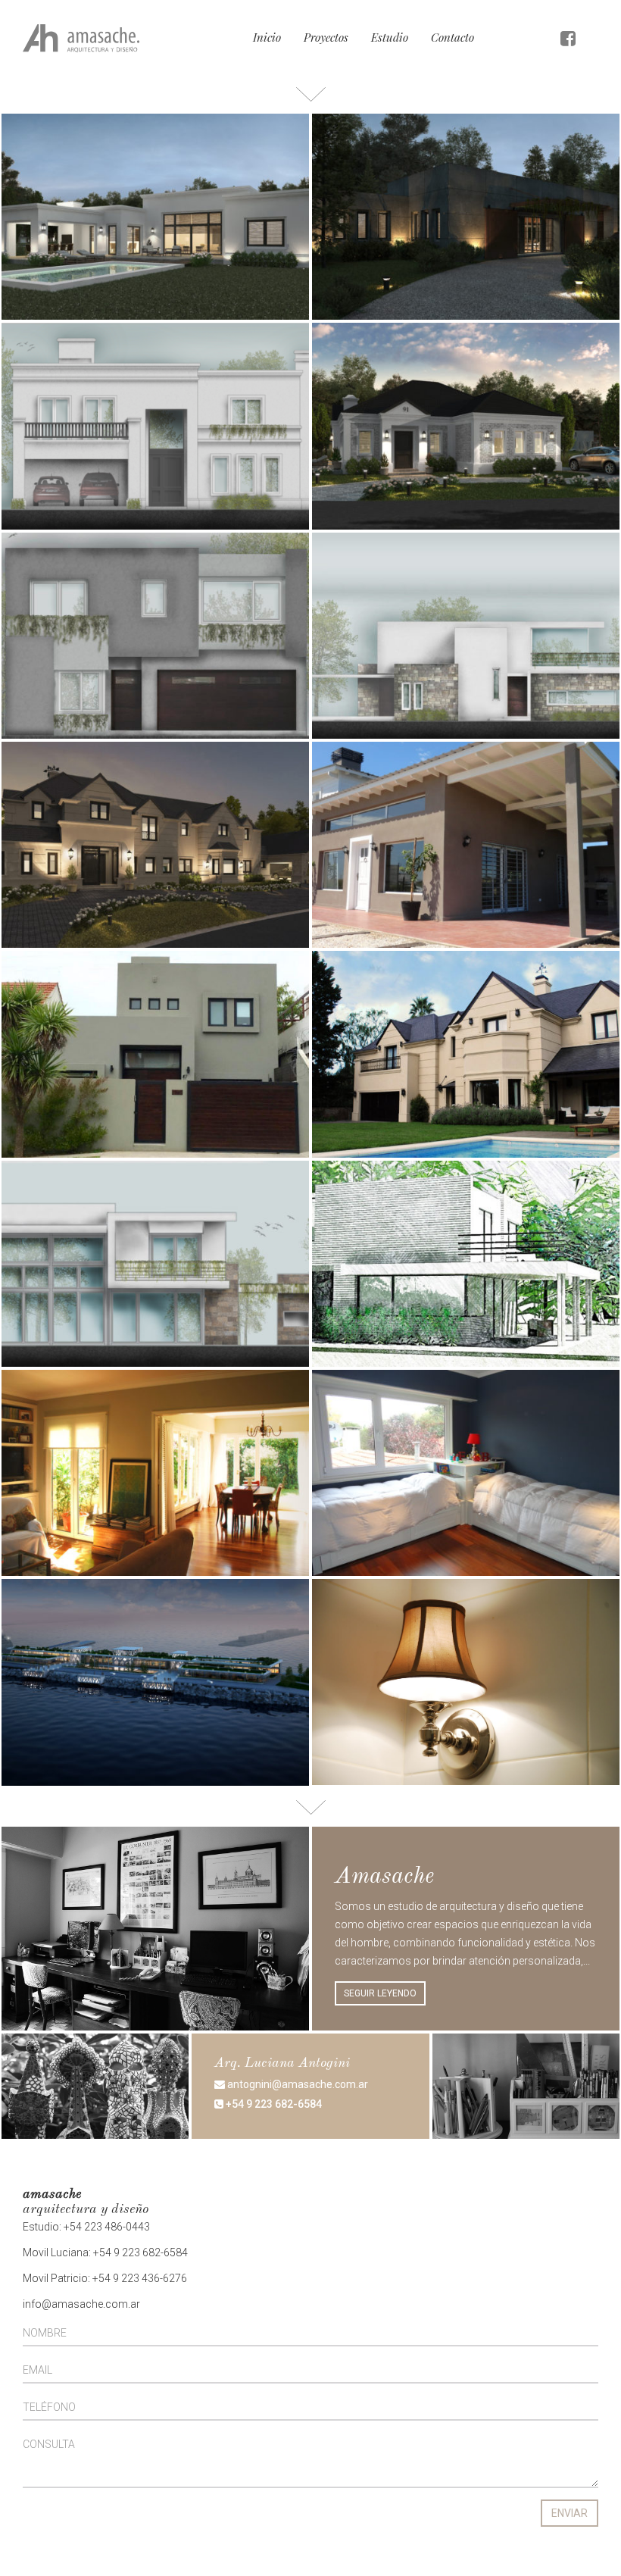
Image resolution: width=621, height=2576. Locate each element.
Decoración (109, 1005)
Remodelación (173, 1424)
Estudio (390, 37)
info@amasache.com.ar (81, 2304)
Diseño (134, 168)
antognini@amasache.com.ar (296, 2084)
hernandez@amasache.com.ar (331, 2168)
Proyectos (326, 37)
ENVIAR (570, 2513)
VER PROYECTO (59, 219)
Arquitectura (54, 168)
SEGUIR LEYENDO (380, 1993)
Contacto (452, 37)
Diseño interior (426, 168)
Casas (100, 168)
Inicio (267, 37)
